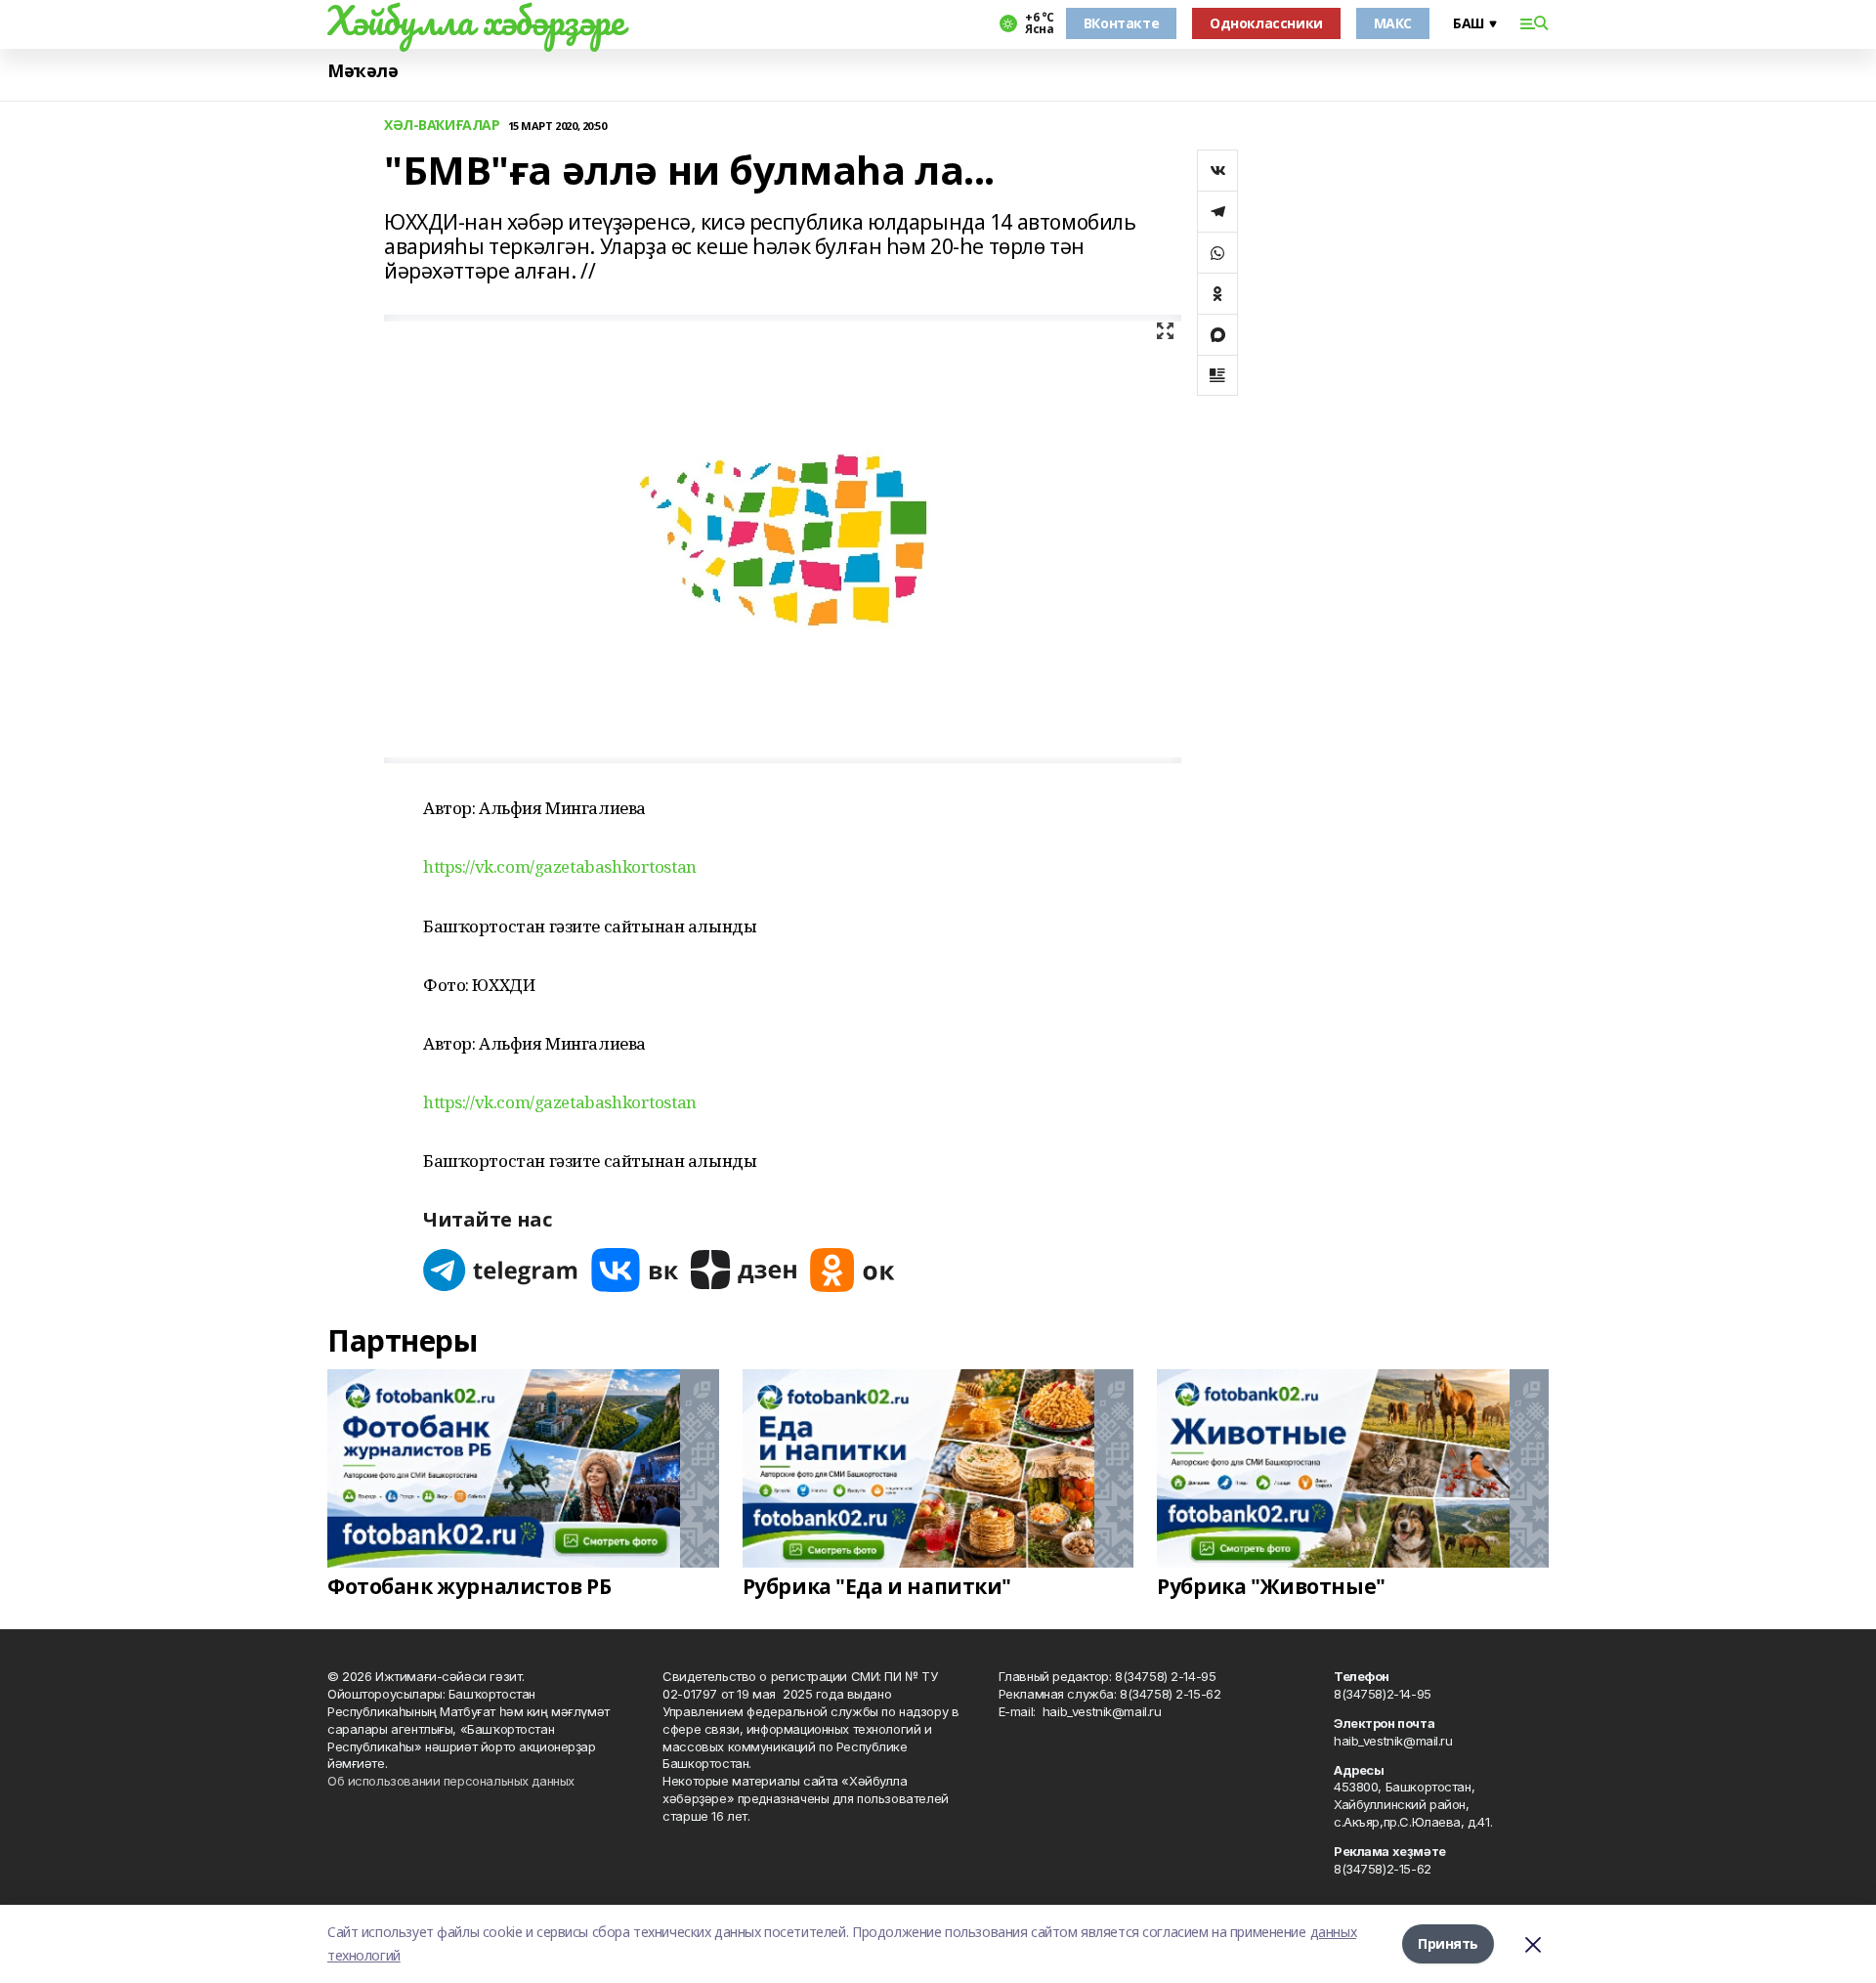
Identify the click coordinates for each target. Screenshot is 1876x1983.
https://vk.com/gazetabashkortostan (560, 866)
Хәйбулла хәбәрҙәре (475, 21)
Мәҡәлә (362, 71)
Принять (1448, 1943)
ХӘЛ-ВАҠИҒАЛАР (442, 126)
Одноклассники (1266, 23)
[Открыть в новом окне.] (501, 1270)
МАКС (1393, 23)
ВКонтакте (1121, 23)
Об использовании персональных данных (451, 1781)
